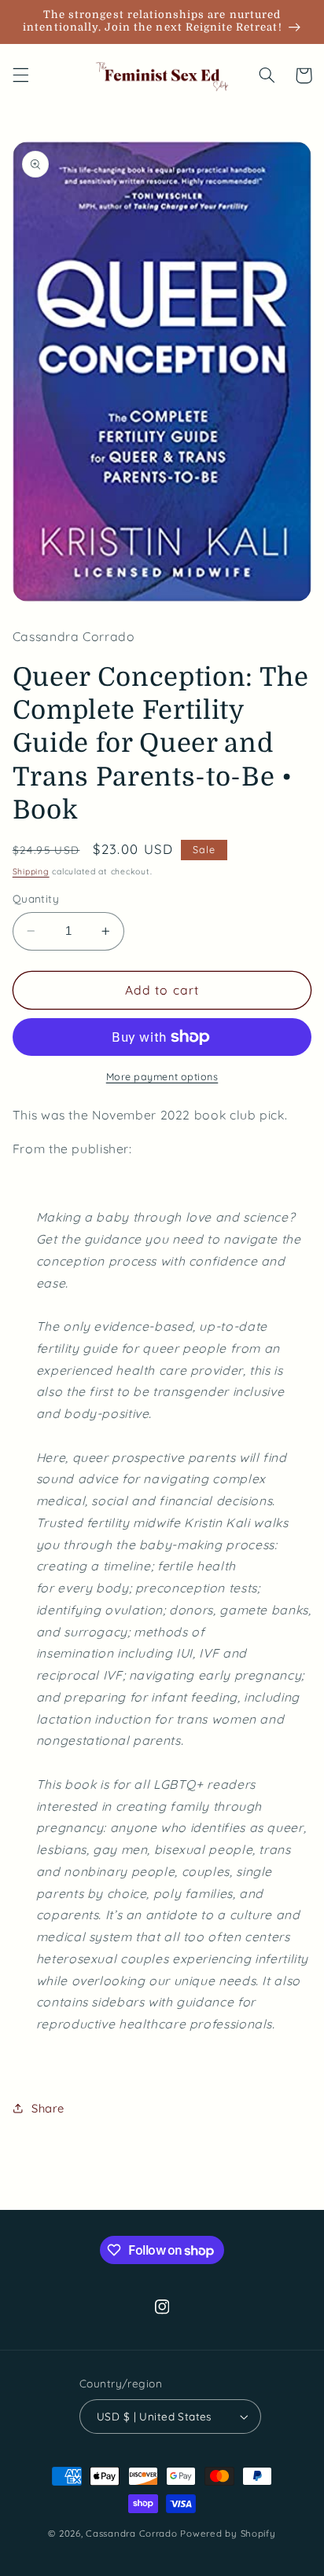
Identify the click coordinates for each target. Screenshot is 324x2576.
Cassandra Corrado (132, 2533)
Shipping (31, 871)
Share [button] (48, 2108)
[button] (20, 75)
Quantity (36, 898)
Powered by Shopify (228, 2533)
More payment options (162, 1076)
